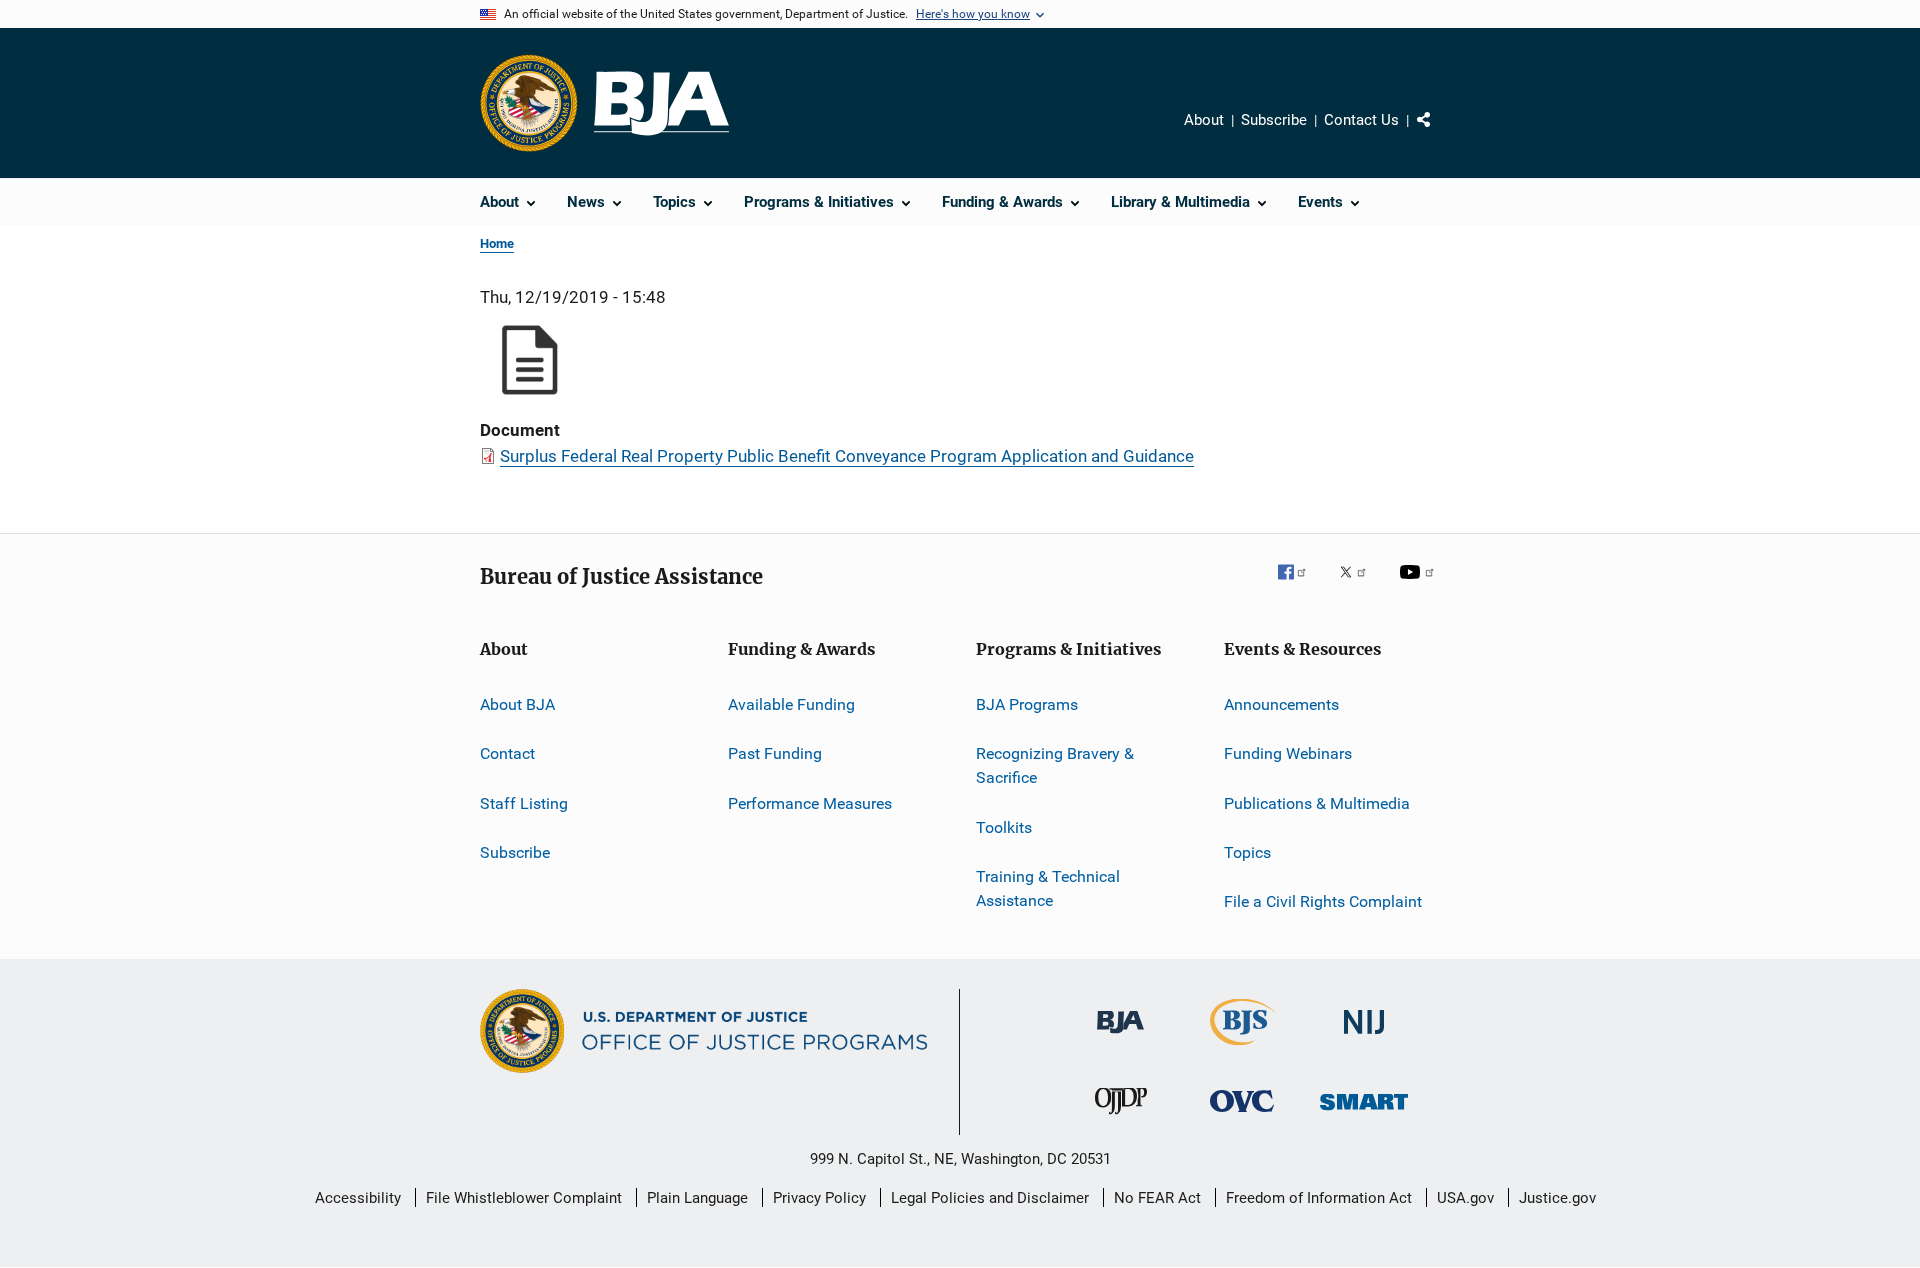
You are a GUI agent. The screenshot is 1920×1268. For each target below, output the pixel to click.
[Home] (661, 103)
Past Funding (775, 753)
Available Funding (791, 704)
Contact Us (1361, 120)
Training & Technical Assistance (1048, 888)
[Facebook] (1300, 586)
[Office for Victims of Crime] (1242, 1115)
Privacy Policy (819, 1198)
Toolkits (1004, 826)
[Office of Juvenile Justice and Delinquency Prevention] (1121, 1118)
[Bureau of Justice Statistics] (1242, 1049)
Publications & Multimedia (1317, 803)
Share (1440, 134)
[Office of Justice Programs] (529, 103)
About (1204, 120)
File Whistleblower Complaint (524, 1198)
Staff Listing (524, 803)
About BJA (517, 704)
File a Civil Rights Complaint (1323, 901)
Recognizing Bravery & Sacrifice (1055, 765)
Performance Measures (810, 803)
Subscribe (1274, 120)
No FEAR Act (1157, 1198)
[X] (1360, 586)
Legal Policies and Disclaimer (990, 1198)
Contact (507, 753)
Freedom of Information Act (1319, 1198)
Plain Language (697, 1198)
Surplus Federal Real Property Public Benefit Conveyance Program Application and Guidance (847, 456)
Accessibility (358, 1198)
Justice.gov (1557, 1198)
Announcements (1281, 704)
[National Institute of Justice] (1364, 1037)
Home (497, 243)
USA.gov (1465, 1198)
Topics (1247, 852)
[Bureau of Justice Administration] (1120, 1037)
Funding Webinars (1288, 753)
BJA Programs (1027, 704)
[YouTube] (1420, 586)
